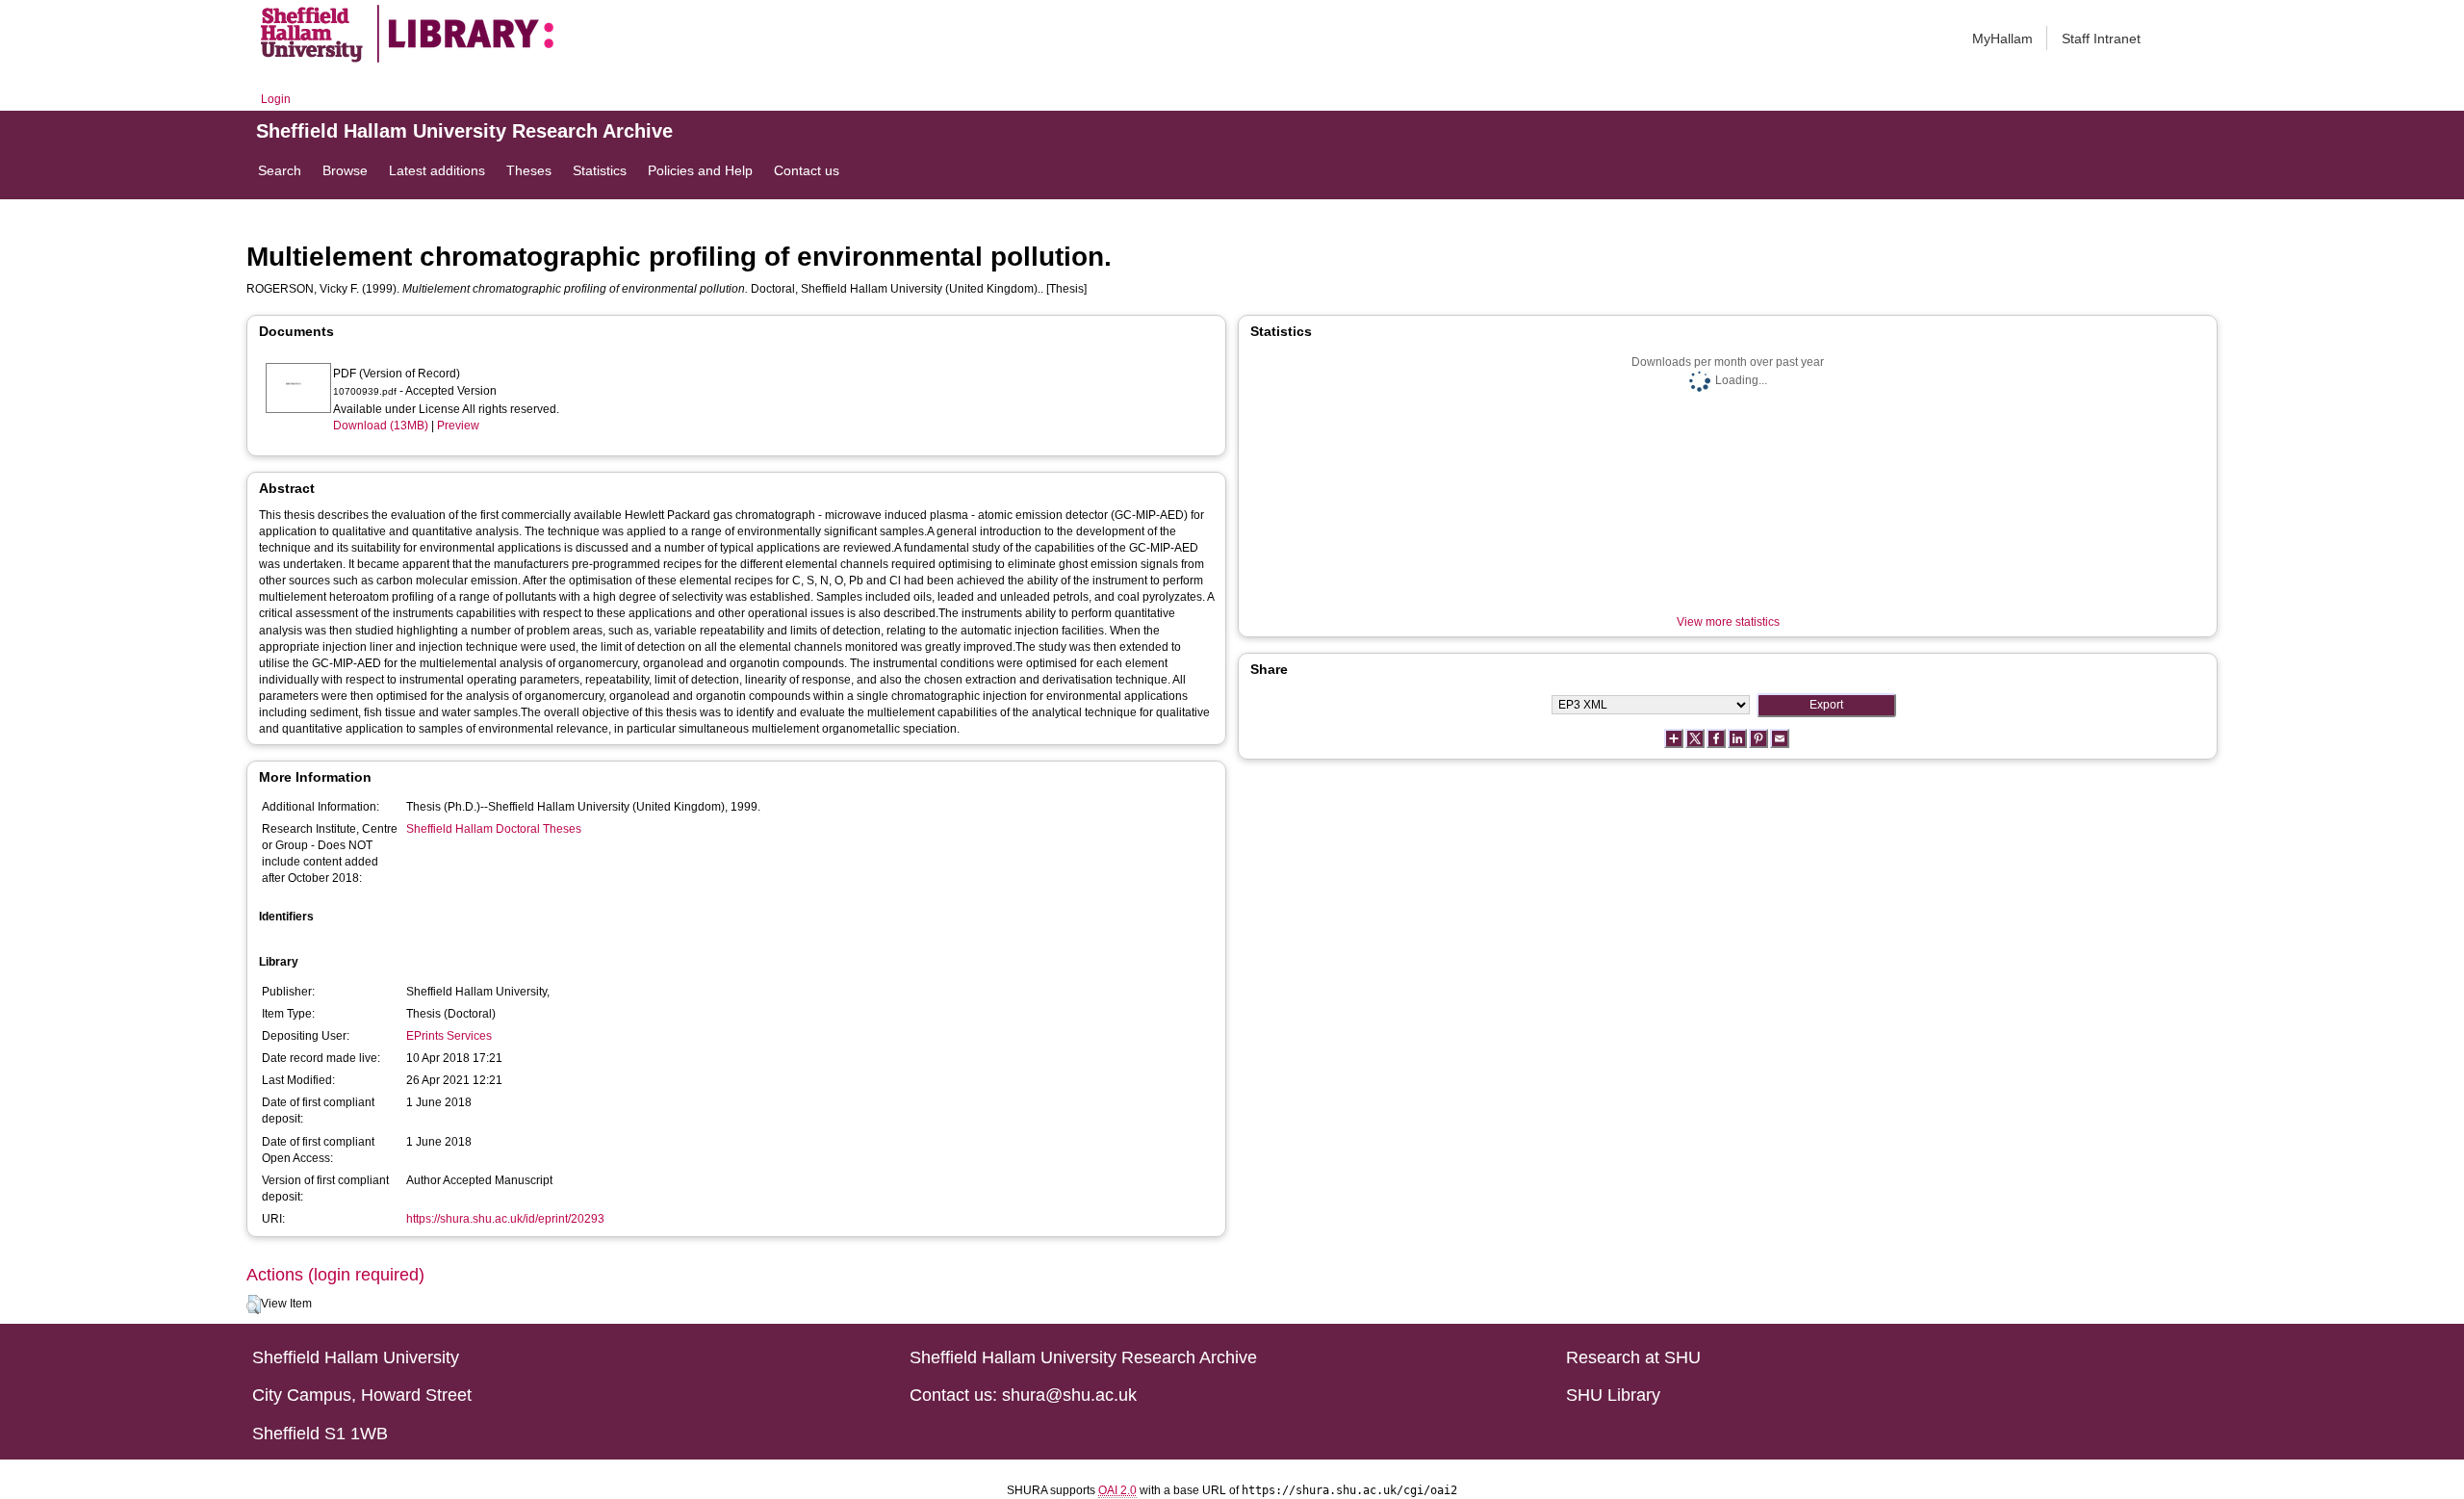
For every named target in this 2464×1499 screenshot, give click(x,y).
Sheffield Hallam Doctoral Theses (494, 829)
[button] (254, 1305)
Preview (458, 426)
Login (276, 99)
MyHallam (2002, 39)
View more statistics (1728, 622)
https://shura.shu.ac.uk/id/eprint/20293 (505, 1219)
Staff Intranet (2101, 39)
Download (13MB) (381, 426)
